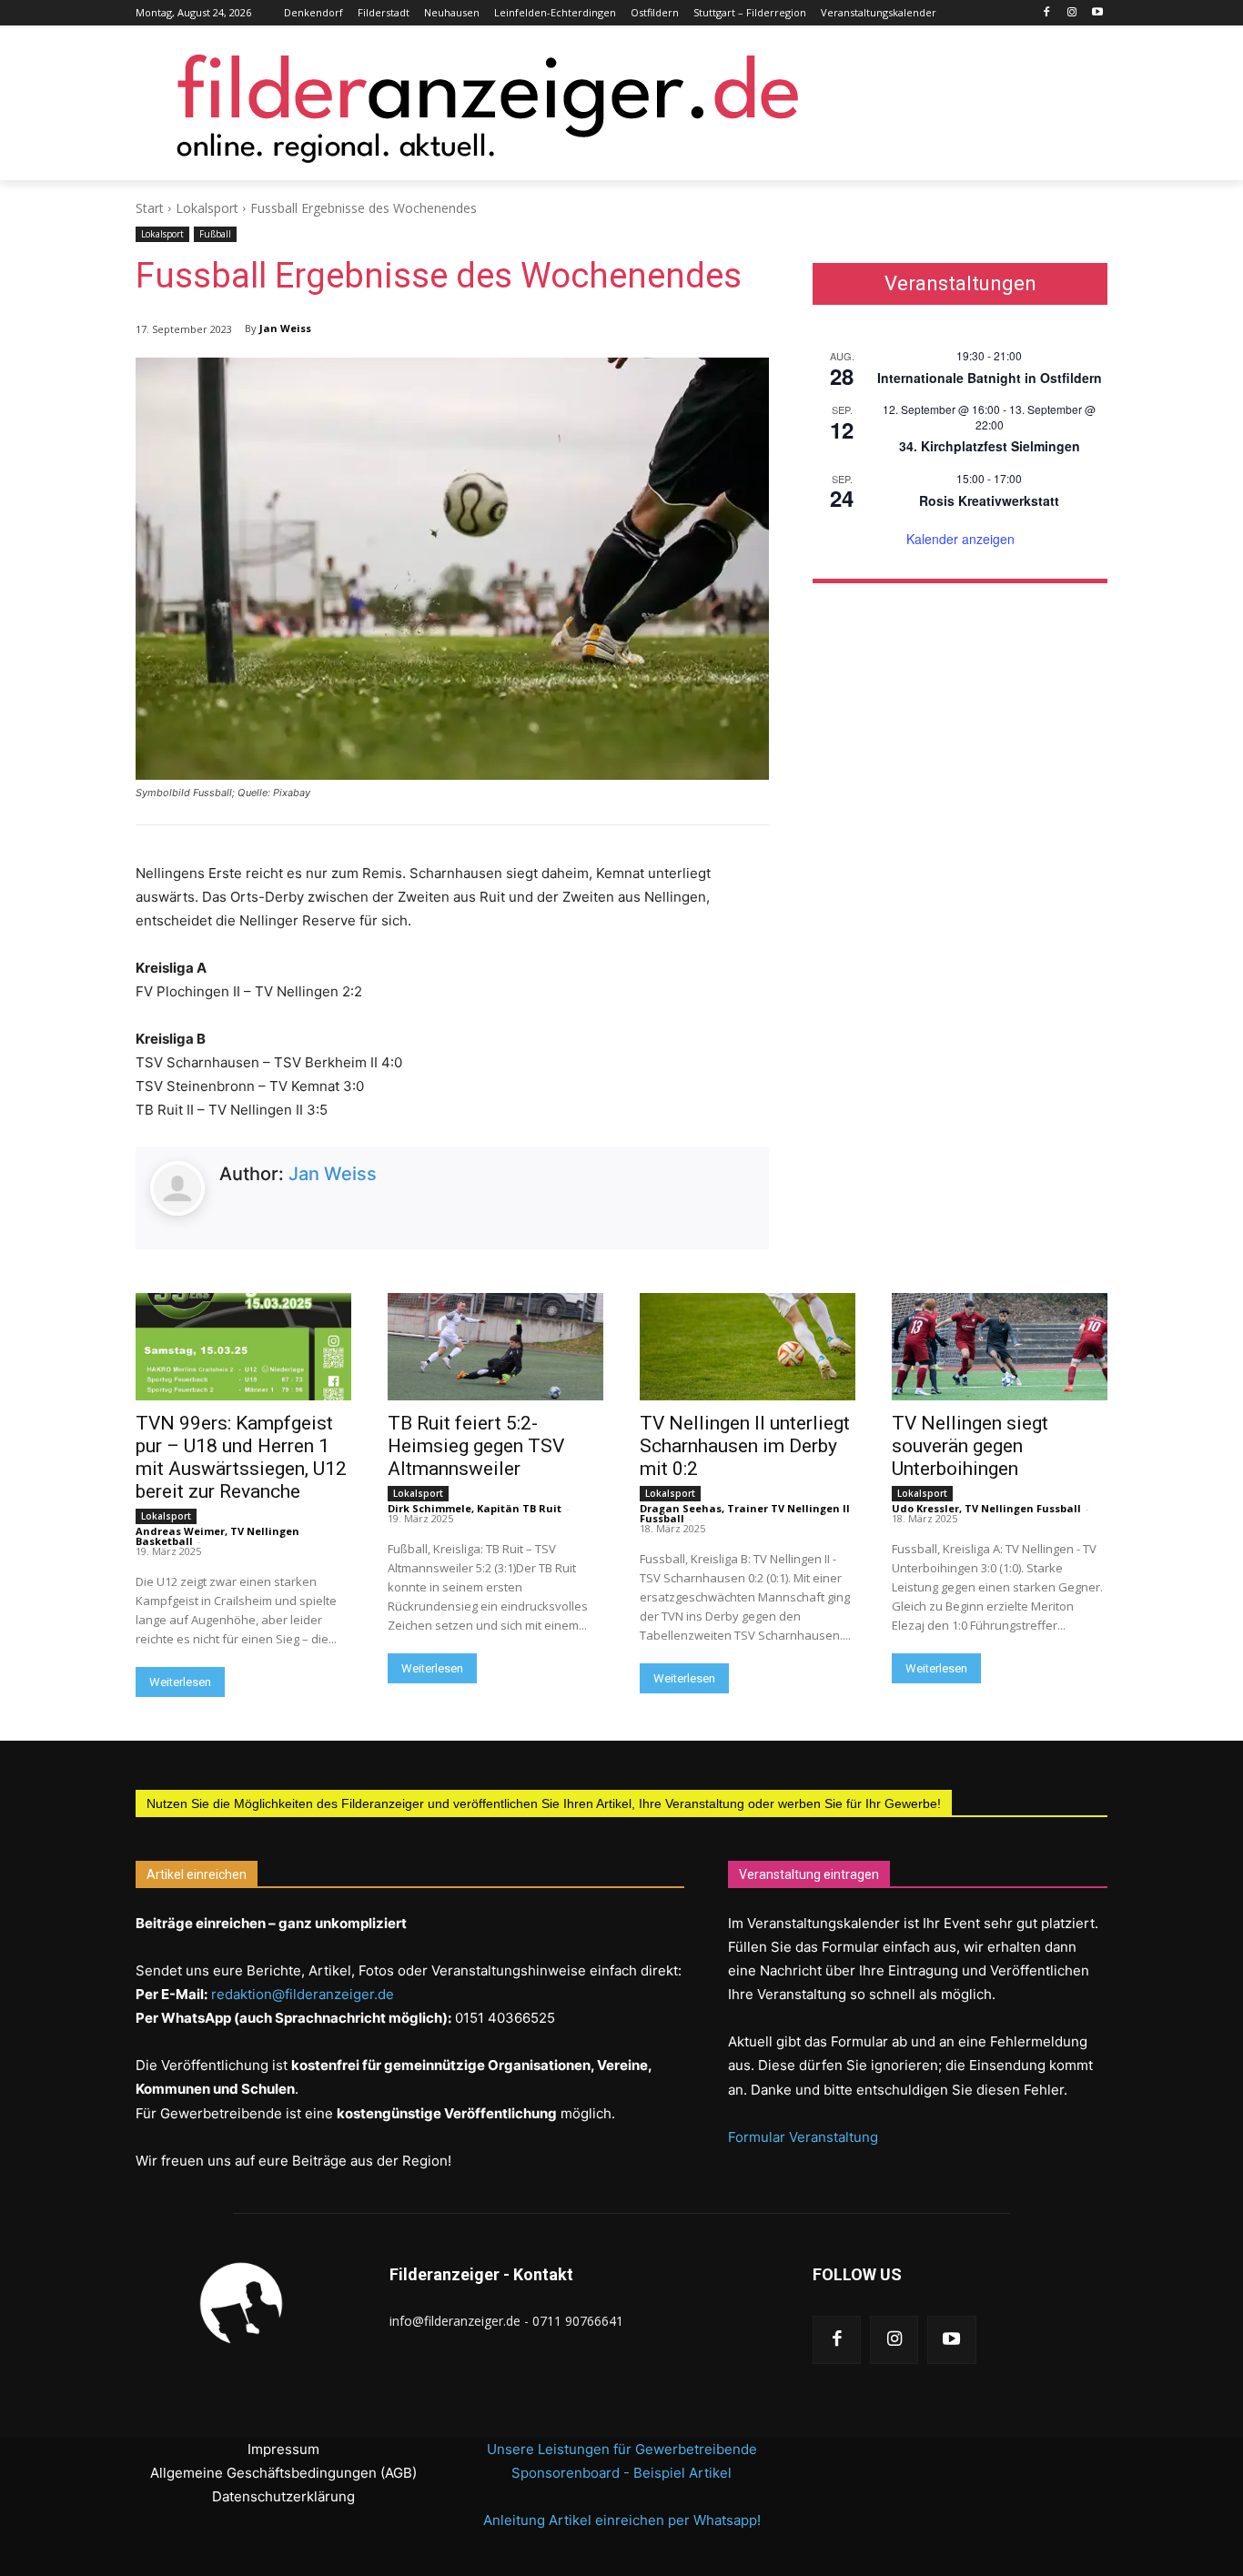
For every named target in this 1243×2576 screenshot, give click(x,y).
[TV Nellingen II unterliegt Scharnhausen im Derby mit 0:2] (748, 1347)
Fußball (215, 234)
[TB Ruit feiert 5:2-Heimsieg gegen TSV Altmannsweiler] (495, 1347)
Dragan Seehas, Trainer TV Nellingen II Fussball (745, 1513)
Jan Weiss (285, 328)
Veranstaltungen (960, 284)
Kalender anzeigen (960, 539)
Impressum (283, 2449)
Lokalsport (207, 208)
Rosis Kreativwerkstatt (989, 500)
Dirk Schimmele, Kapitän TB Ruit (475, 1508)
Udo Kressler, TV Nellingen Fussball (986, 1508)
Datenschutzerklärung (283, 2496)
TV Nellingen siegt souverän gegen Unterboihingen (970, 1446)
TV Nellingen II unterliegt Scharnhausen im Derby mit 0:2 (745, 1446)
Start (150, 208)
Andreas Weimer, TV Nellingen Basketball (217, 1536)
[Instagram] (1071, 13)
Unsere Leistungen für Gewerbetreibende (622, 2449)
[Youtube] (1097, 13)
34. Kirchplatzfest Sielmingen (990, 446)
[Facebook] (1047, 13)
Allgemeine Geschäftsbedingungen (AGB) (283, 2473)
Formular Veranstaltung (803, 2137)
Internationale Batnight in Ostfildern (990, 378)
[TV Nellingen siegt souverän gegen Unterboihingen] (1000, 1347)
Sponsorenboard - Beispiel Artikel (621, 2473)
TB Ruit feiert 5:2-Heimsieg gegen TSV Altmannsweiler (476, 1446)
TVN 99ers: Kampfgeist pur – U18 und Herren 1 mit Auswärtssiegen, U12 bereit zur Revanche (241, 1457)
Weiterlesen (180, 1682)
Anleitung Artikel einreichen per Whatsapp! (622, 2520)
